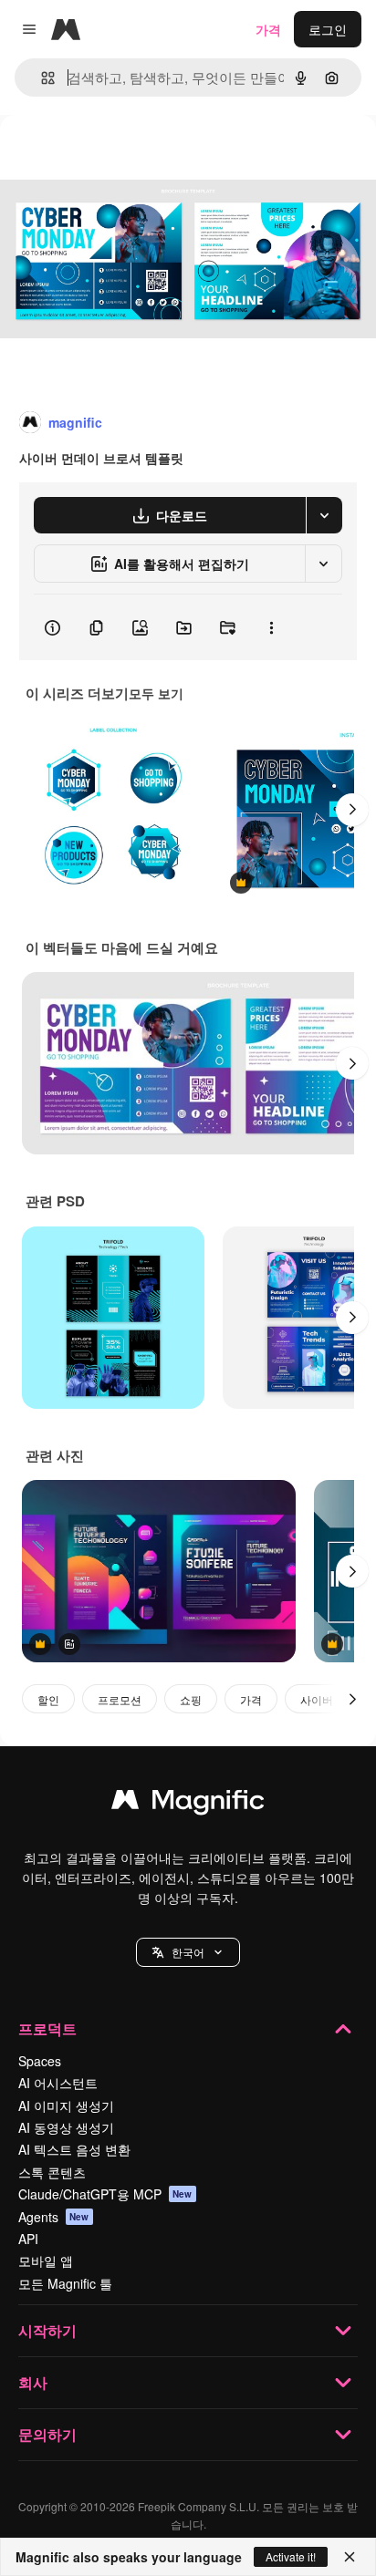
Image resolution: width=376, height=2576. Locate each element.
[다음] (352, 810)
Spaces (40, 2061)
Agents (54, 2217)
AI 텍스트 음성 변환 (74, 2149)
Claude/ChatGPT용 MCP (105, 2194)
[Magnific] (188, 1804)
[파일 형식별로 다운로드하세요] (324, 515)
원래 (105, 156)
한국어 (188, 1952)
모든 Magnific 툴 (65, 2283)
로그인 (328, 29)
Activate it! (291, 2556)
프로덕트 (47, 2028)
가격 (268, 29)
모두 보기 (156, 693)
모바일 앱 (46, 2260)
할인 (48, 1699)
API (28, 2239)
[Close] (350, 2557)
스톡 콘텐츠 (52, 2172)
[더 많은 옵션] (271, 627)
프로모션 (120, 1699)
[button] (188, 1952)
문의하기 (47, 2434)
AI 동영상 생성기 (66, 2127)
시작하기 (47, 2330)
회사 (33, 2382)
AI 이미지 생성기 (66, 2105)
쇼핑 (191, 1699)
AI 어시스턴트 (58, 2083)
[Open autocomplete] (41, 78)
